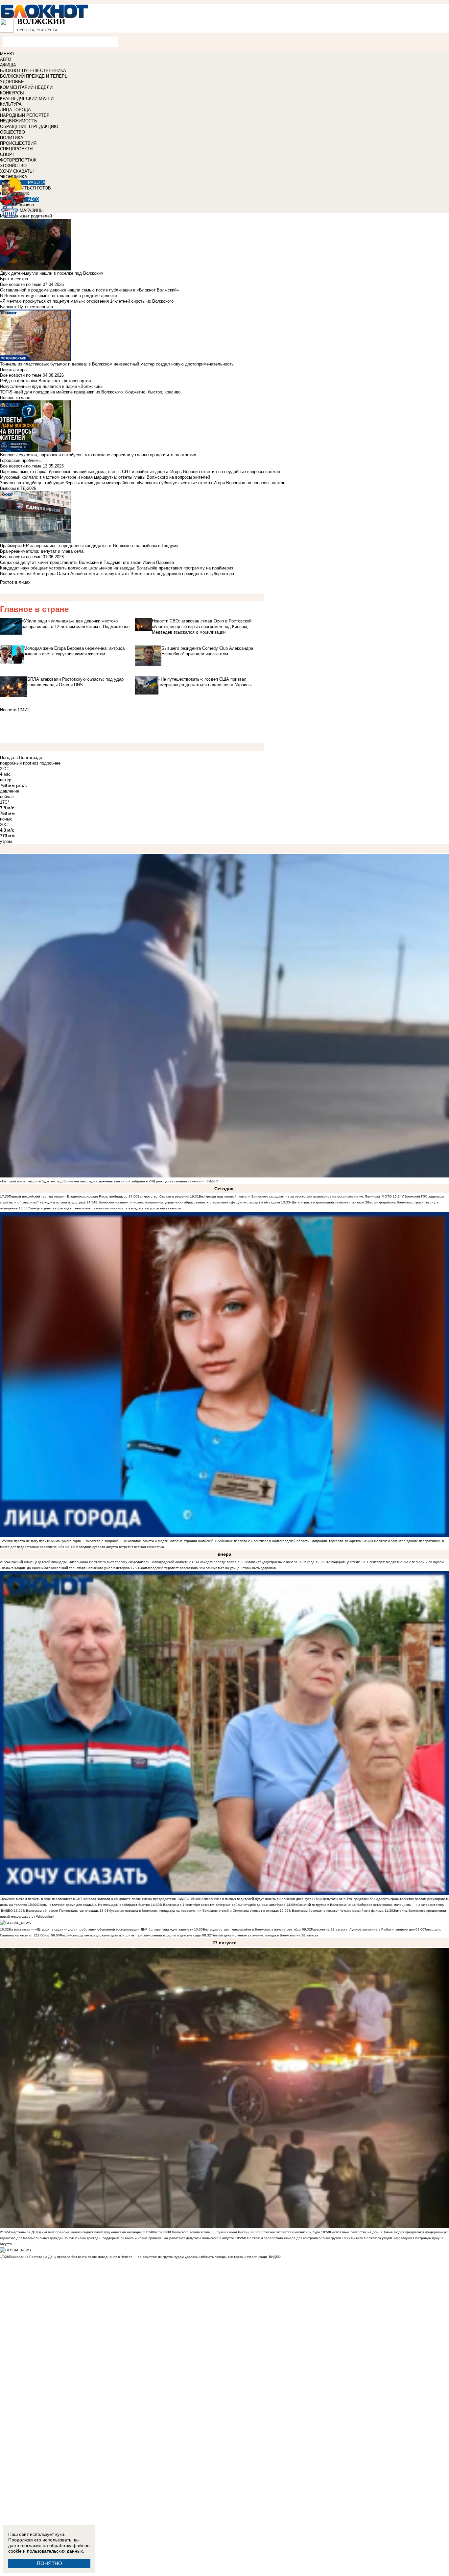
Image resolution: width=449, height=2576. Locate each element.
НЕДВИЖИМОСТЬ (19, 121)
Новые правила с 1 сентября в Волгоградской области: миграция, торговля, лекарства (292, 1541)
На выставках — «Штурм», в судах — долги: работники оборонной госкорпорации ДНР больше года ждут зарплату (101, 1929)
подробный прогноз (19, 763)
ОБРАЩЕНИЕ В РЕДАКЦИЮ (29, 126)
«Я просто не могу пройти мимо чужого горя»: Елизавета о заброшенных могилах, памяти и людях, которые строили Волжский (111, 1541)
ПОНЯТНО (49, 2563)
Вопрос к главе (15, 398)
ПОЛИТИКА (12, 138)
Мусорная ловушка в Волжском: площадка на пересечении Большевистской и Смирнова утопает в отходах (194, 1911)
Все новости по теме (21, 284)
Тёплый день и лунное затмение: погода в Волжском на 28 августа (265, 1935)
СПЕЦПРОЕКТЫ (17, 149)
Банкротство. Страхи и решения (163, 1196)
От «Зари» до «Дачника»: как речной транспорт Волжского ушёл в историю (69, 1568)
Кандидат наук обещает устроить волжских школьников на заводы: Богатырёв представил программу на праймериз (117, 568)
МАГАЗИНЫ (32, 210)
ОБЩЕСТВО (12, 132)
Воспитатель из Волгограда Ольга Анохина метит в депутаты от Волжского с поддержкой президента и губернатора (117, 574)
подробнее (50, 763)
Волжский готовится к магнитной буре (290, 2232)
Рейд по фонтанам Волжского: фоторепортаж (46, 381)
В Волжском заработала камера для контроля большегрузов (292, 2238)
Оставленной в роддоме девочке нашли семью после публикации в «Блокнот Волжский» (89, 290)
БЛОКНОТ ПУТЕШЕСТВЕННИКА (33, 71)
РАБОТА (37, 182)
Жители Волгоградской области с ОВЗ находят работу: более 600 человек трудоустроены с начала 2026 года (226, 1562)
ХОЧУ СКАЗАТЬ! (17, 171)
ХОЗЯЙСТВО (13, 166)
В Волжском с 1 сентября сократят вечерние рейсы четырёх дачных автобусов (223, 1905)
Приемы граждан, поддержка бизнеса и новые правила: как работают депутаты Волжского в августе (154, 2238)
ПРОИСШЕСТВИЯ (18, 143)
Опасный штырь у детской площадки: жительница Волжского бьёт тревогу (68, 1562)
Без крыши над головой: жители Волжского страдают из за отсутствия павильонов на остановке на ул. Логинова (289, 1196)
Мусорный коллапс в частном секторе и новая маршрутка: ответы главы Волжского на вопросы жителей (105, 477)
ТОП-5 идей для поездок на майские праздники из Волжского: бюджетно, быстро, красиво (90, 392)
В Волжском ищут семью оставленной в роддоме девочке (59, 296)
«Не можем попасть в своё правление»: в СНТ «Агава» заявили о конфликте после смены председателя (92, 1899)
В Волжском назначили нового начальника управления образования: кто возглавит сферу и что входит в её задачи (188, 1202)
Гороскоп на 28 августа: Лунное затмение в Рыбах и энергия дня (363, 1929)
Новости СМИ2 (15, 710)
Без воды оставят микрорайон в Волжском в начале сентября (252, 1929)
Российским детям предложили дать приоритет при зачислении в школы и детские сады (130, 1935)
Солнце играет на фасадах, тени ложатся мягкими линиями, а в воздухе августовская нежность (104, 1208)
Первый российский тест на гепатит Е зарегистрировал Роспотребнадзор (68, 1196)
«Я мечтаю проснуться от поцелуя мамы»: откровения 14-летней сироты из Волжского (87, 301)
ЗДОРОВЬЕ (12, 82)
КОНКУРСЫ (12, 93)
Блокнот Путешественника (26, 307)
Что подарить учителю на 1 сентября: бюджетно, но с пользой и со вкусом (384, 1562)
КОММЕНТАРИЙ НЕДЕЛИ (26, 87)
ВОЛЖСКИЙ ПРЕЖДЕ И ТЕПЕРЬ (34, 76)
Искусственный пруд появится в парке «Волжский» (51, 386)
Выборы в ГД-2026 (18, 488)
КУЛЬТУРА (11, 104)
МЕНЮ (7, 54)
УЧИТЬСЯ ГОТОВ (33, 188)
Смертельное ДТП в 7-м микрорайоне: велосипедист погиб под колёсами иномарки (76, 2232)
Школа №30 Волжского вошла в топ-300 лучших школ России (201, 2232)
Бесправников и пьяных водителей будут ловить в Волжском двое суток (256, 1899)
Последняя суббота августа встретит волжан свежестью (119, 1547)
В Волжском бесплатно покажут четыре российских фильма (336, 1911)
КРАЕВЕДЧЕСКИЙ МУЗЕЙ (27, 99)
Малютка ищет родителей (26, 216)
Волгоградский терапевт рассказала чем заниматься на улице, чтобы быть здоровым (208, 1568)
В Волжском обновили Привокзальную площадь (61, 1911)
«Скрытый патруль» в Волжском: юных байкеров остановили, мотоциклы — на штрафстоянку (370, 1905)
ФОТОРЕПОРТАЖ (18, 160)
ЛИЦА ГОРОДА (15, 110)
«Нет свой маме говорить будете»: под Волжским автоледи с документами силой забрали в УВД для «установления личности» (102, 1181)
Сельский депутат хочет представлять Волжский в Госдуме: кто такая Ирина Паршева (87, 562)
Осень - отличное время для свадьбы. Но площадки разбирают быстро (93, 1905)
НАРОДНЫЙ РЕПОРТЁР (25, 115)
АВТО (6, 59)
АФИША (8, 65)
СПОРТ (7, 154)
